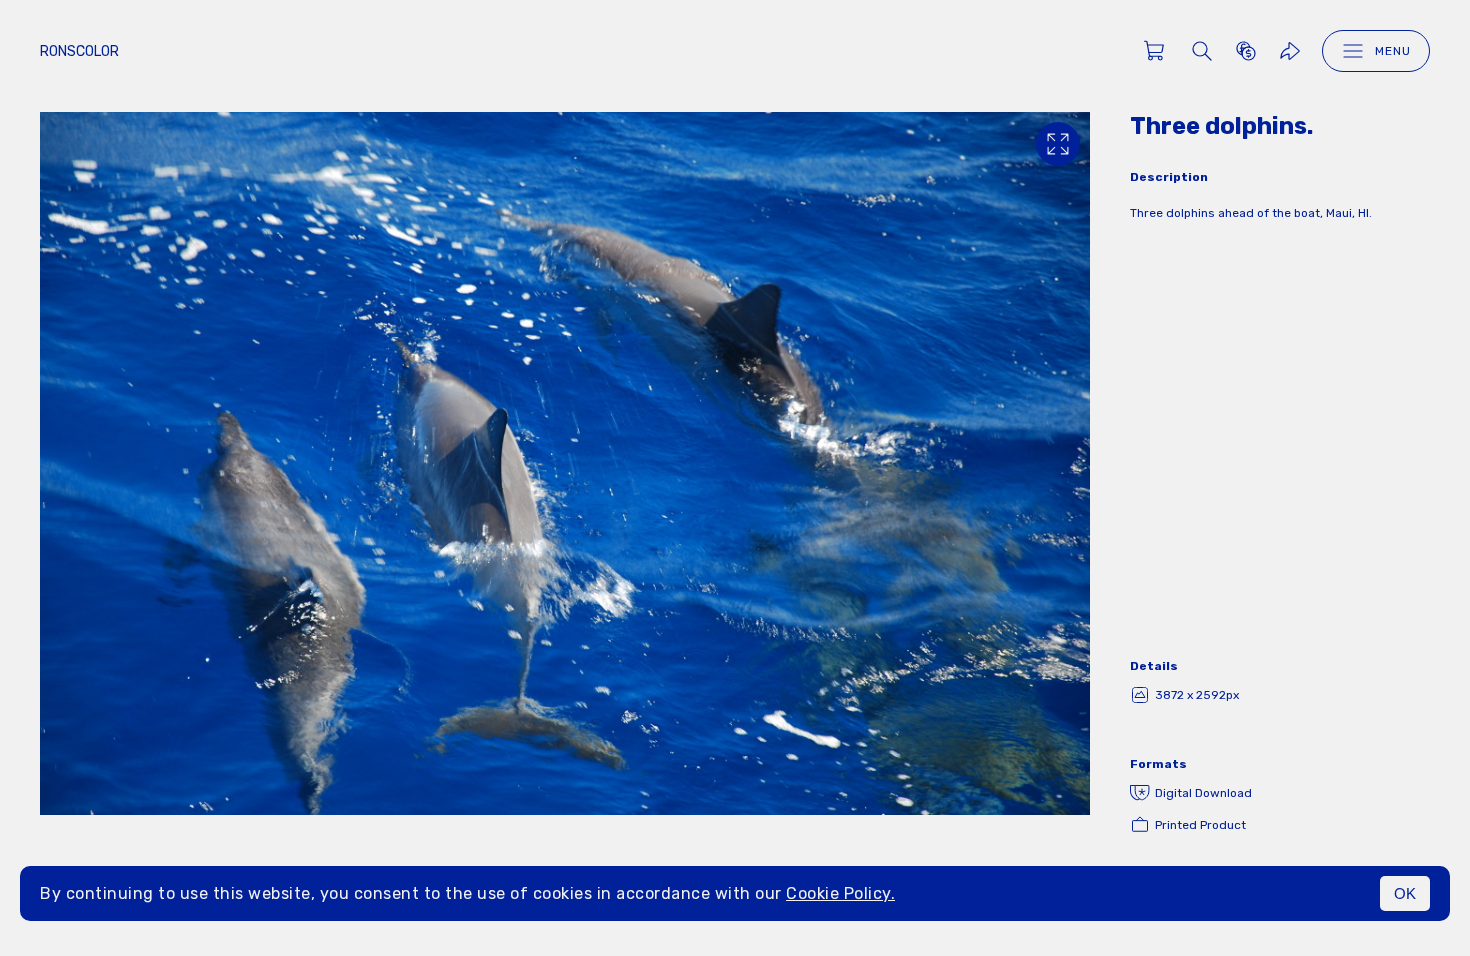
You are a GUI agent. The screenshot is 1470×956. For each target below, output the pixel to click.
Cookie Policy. (840, 893)
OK (1405, 893)
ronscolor (79, 51)
